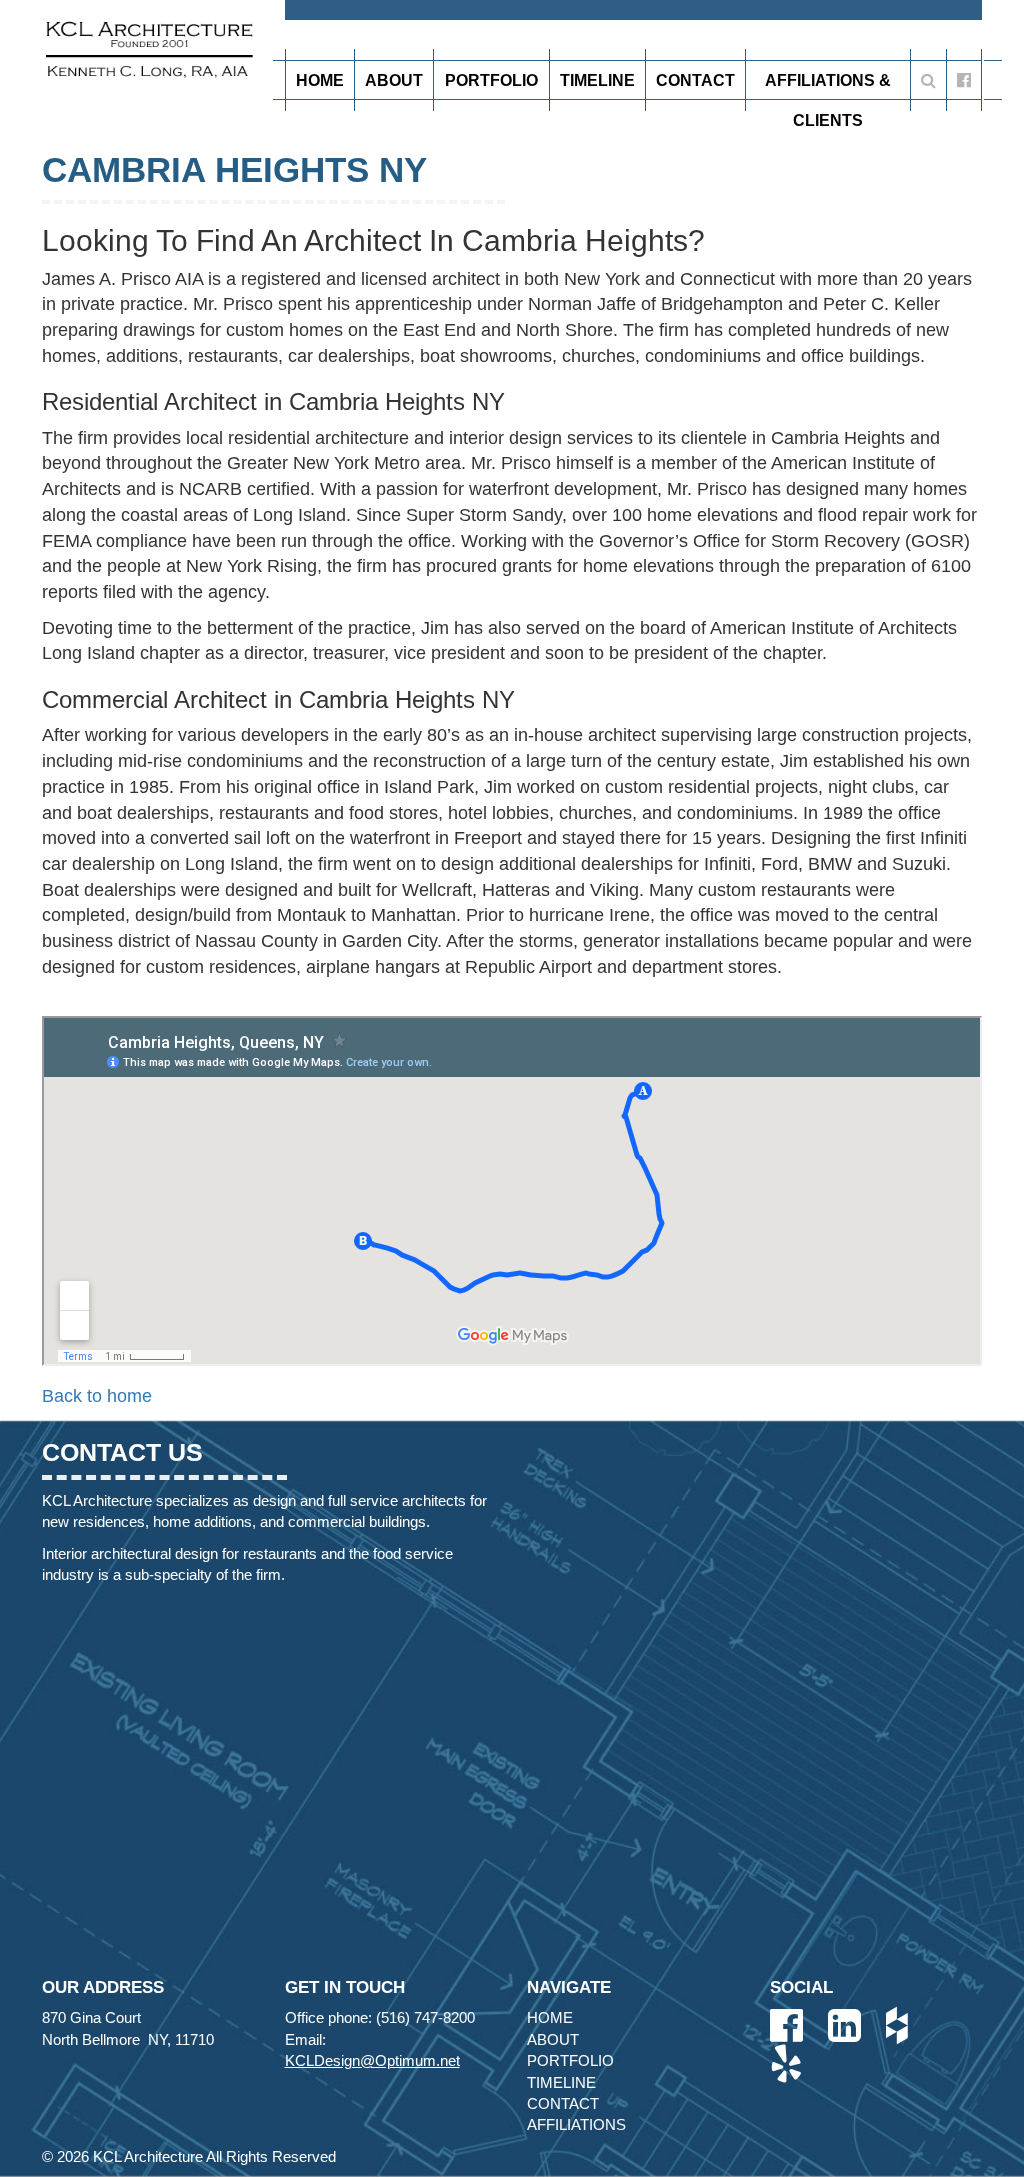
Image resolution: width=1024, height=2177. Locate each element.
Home (320, 80)
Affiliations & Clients (828, 86)
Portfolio (491, 80)
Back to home (97, 1396)
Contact (695, 80)
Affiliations (576, 2124)
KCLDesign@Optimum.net (372, 2060)
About (394, 80)
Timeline (597, 80)
